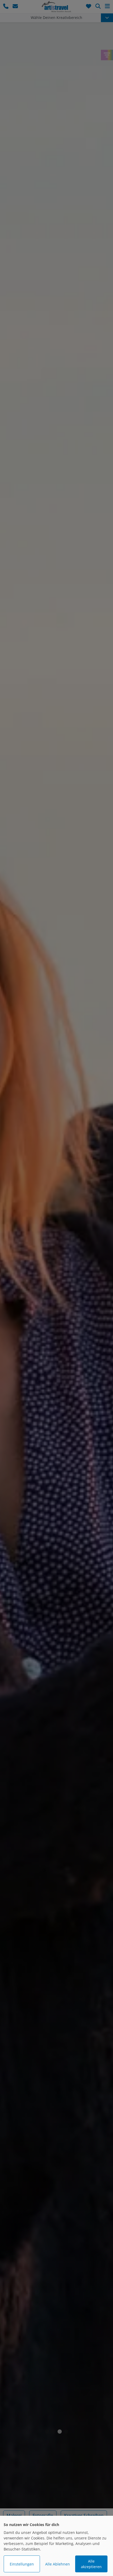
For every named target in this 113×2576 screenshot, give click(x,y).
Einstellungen (22, 2564)
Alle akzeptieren (91, 2564)
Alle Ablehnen (58, 2564)
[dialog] (56, 2546)
